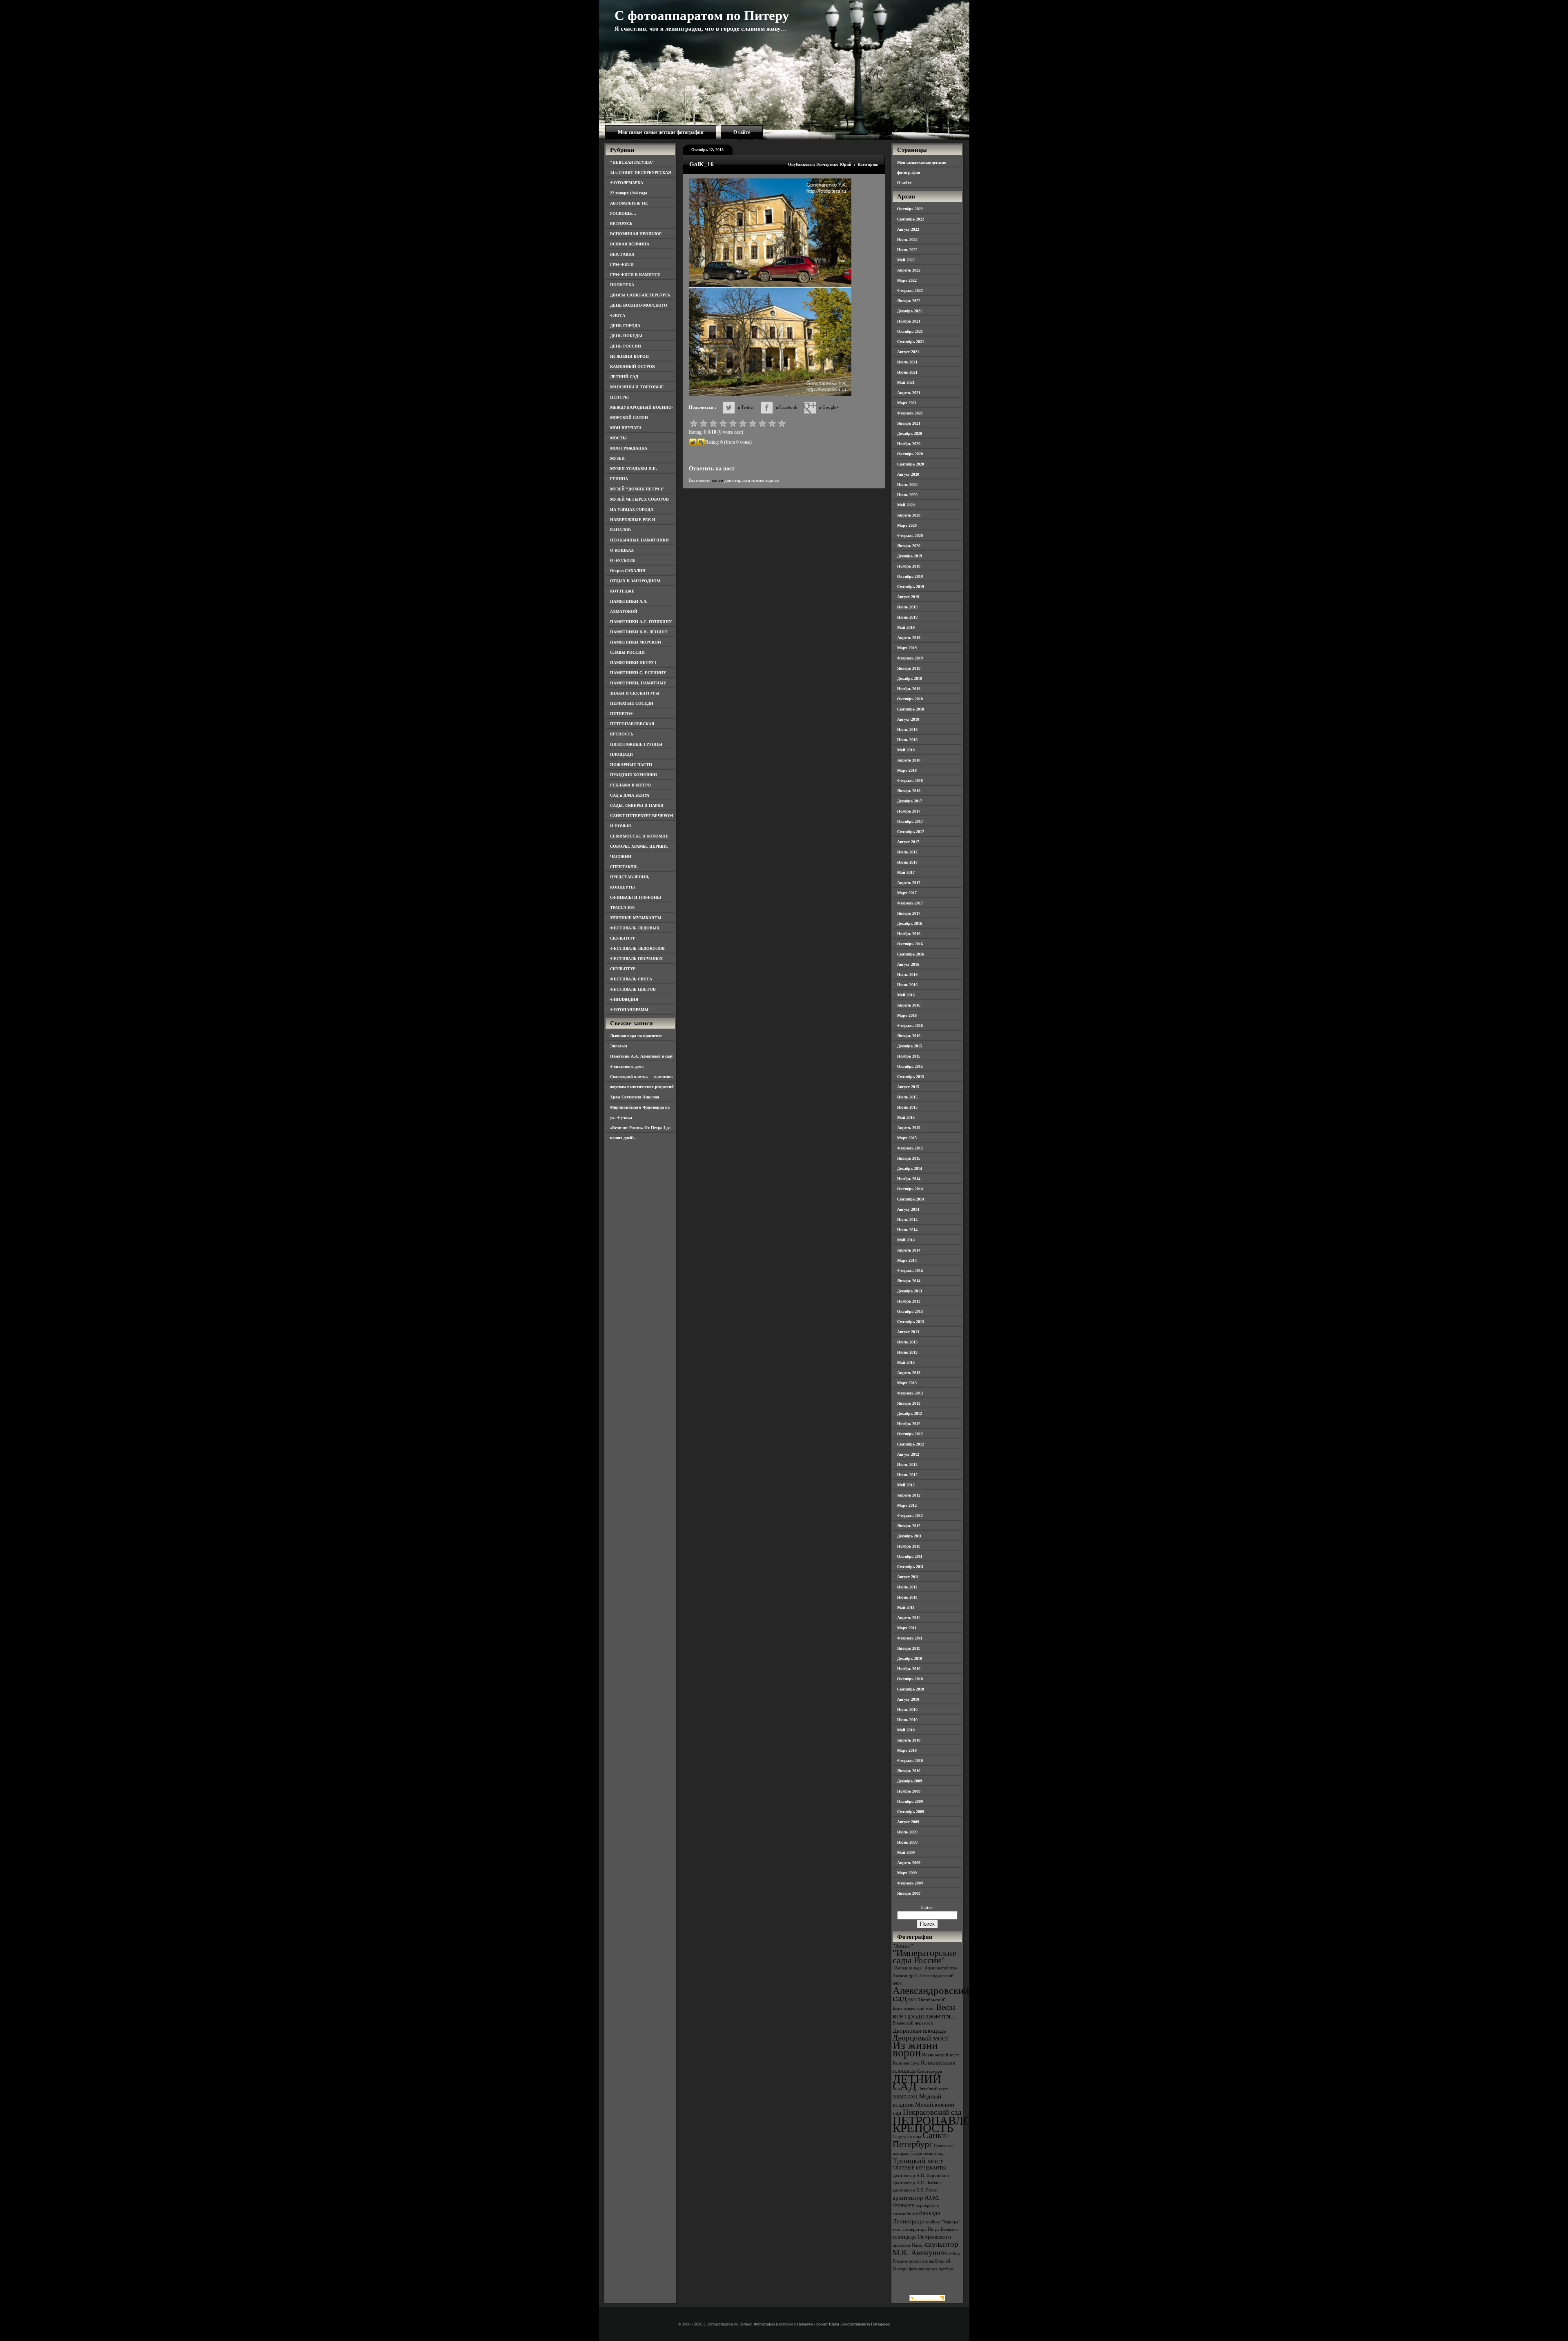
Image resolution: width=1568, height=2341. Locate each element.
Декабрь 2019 (910, 556)
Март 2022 (907, 280)
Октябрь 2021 (910, 331)
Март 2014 (907, 1260)
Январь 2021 (909, 423)
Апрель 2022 (909, 270)
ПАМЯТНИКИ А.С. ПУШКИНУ (641, 622)
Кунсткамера (930, 2071)
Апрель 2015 (909, 1128)
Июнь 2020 (907, 495)
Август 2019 (908, 597)
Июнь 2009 (907, 1842)
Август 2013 (908, 1332)
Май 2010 (906, 1730)
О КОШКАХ (622, 550)
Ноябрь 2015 (909, 1056)
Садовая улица (907, 2137)
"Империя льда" (908, 1968)
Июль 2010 (907, 1710)
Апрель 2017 (909, 883)
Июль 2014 (907, 1220)
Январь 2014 (909, 1281)
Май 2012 (906, 1485)
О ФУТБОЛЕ (623, 560)
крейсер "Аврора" (943, 2222)
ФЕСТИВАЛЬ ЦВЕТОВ (633, 989)
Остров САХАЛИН (628, 571)
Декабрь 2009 (910, 1781)
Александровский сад (931, 1994)
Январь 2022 (909, 301)
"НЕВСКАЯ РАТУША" (632, 162)
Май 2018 (906, 750)
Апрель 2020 (909, 515)
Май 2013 (906, 1362)
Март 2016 (907, 1015)
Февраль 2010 (910, 1761)
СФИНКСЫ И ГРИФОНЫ (636, 897)
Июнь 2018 (907, 740)
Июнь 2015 (907, 1107)
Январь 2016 (909, 1036)
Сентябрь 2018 (911, 709)
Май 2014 (906, 1240)
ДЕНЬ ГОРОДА (625, 326)
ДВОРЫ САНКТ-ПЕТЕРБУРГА (640, 295)
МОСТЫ (618, 438)
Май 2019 (906, 627)
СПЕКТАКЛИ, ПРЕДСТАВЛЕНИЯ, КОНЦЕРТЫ (630, 877)
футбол (946, 2269)
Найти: (927, 1907)
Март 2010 (907, 1750)
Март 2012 (907, 1505)
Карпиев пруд (906, 2063)
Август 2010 (908, 1699)
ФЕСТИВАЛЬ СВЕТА (631, 979)
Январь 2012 (909, 1526)
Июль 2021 (907, 362)
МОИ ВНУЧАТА (626, 428)
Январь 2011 (909, 1648)
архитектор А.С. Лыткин (917, 2183)
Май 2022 (906, 260)
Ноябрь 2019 (909, 566)
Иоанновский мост (940, 2055)
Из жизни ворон (915, 2049)
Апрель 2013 (909, 1373)
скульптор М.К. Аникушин (925, 2248)
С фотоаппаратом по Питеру (702, 16)
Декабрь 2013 (910, 1291)
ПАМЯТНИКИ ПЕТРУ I (633, 663)
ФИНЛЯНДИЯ (624, 999)
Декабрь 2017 (910, 801)
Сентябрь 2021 (911, 342)
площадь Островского (922, 2237)
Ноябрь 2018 (909, 689)
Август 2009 (908, 1822)
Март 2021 (907, 403)
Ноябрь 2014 (909, 1179)
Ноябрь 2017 (909, 811)
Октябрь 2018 (910, 699)
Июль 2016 (907, 974)
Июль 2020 (907, 484)
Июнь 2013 (907, 1352)
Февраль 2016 (910, 1026)
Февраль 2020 (910, 536)
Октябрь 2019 (910, 576)
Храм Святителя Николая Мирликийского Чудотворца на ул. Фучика (640, 1107)
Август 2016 (908, 964)
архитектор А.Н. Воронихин (921, 2175)
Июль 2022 (907, 239)
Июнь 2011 (907, 1597)
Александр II (905, 1976)
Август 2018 (908, 719)
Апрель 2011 (909, 1618)
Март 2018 (907, 770)
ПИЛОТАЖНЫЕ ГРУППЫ (636, 744)
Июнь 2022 (907, 250)
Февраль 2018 (910, 781)
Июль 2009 (907, 1832)
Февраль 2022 (910, 291)
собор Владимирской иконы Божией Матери (926, 2261)
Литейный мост (933, 2089)
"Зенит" (903, 1946)
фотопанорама (923, 2269)
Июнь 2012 (907, 1475)
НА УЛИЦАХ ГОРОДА (632, 509)
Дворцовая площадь (919, 2030)
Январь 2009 (909, 1893)
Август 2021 (908, 352)
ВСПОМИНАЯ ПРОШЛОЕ (636, 234)
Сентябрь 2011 (910, 1567)
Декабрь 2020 (910, 433)
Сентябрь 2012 (911, 1444)
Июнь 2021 (907, 372)
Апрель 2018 (909, 760)
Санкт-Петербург (921, 2139)
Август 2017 (908, 842)
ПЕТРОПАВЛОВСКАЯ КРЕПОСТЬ (952, 2124)
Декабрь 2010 (910, 1658)
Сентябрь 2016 (911, 954)
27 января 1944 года (629, 193)
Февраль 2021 (910, 413)
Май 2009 (906, 1852)
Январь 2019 (909, 668)
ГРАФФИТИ (622, 264)
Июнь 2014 (907, 1230)
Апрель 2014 (909, 1250)
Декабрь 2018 (910, 678)
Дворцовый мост (921, 2038)
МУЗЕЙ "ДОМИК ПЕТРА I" (637, 489)
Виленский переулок (913, 2023)
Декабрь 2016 (910, 923)
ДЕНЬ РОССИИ (626, 346)
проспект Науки (908, 2245)
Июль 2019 (907, 607)
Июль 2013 (907, 1342)
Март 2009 (907, 1873)
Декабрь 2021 (910, 311)
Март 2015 (907, 1138)
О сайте (742, 132)
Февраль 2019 (910, 658)
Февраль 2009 (910, 1883)
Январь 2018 (909, 791)
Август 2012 (908, 1454)
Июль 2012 (907, 1465)
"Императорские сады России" (924, 1957)
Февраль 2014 (910, 1271)
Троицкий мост (918, 2161)
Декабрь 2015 (910, 1046)
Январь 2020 (909, 546)
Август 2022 (908, 229)
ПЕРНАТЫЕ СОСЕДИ (632, 703)
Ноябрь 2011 (909, 1546)
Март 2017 (907, 893)
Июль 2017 (907, 852)
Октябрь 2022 (910, 209)
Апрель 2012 (909, 1495)
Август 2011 (908, 1577)
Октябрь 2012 (910, 1434)
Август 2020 (908, 474)
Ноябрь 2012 (909, 1424)
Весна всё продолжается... (925, 2011)
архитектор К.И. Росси (915, 2190)
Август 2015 (908, 1087)
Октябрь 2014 (910, 1189)
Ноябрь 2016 (909, 934)
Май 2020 (906, 505)
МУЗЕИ (617, 458)
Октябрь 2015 (910, 1066)
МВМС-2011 (905, 2097)
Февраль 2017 (910, 903)
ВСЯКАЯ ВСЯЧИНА (630, 244)
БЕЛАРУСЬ (621, 224)
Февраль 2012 (910, 1516)
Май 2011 (906, 1607)
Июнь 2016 (907, 985)
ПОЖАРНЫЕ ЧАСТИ (631, 765)
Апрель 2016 (909, 1005)
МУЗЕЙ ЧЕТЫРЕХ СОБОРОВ (639, 499)
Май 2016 (906, 995)
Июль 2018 (907, 729)
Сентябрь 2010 (911, 1689)
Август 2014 (908, 1209)
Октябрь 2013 (910, 1311)
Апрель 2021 (909, 393)
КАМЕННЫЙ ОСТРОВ (633, 366)
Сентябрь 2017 (911, 832)
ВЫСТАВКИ (622, 254)
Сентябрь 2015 (911, 1077)
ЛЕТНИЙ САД (624, 377)
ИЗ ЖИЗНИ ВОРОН (629, 356)
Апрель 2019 (909, 638)
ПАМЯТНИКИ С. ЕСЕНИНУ (638, 673)
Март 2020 (907, 525)
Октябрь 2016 (910, 944)
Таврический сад (927, 2153)
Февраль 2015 (910, 1148)
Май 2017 (906, 872)
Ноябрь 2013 (909, 1301)
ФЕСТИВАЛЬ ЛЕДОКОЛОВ (637, 948)
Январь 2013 (909, 1403)
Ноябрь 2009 (909, 1791)
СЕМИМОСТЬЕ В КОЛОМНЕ (639, 836)
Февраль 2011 (910, 1638)
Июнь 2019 (907, 617)
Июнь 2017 (907, 862)
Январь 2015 (909, 1158)
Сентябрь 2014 (911, 1199)
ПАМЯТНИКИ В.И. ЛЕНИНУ (639, 632)
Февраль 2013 (910, 1393)
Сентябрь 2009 (911, 1812)
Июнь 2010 (907, 1720)
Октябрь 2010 (910, 1679)
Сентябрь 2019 (911, 587)
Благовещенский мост (914, 2008)
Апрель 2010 (909, 1740)
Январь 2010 (909, 1771)
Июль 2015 (907, 1097)
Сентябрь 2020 (911, 464)
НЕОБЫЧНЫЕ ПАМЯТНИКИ (639, 540)
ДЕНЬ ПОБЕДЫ (626, 336)
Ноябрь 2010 (909, 1669)
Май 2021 (906, 382)
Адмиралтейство (941, 1968)
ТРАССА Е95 (622, 908)
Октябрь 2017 (910, 821)
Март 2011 (907, 1628)
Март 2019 (907, 648)
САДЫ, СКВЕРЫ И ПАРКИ (637, 805)
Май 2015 (906, 1117)
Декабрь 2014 (910, 1168)
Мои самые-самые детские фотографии (661, 132)
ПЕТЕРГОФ (622, 714)
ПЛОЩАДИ (621, 754)
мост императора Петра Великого (926, 2229)
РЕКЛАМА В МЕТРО (630, 785)
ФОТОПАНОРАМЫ (629, 1010)
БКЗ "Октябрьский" (927, 2000)
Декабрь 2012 (910, 1413)
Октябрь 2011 (910, 1556)
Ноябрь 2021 (909, 321)
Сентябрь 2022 (911, 219)
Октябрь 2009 (910, 1801)
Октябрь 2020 (910, 454)
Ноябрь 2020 (909, 444)
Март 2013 (907, 1383)
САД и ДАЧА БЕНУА (630, 795)
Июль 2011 (907, 1587)
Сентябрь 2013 (911, 1322)
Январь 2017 (909, 913)
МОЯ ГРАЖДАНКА (629, 448)
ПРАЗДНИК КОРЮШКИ (634, 775)
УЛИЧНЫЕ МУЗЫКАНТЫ (636, 918)
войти (717, 480)
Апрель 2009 (909, 1863)
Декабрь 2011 (909, 1536)
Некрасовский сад (932, 2112)
